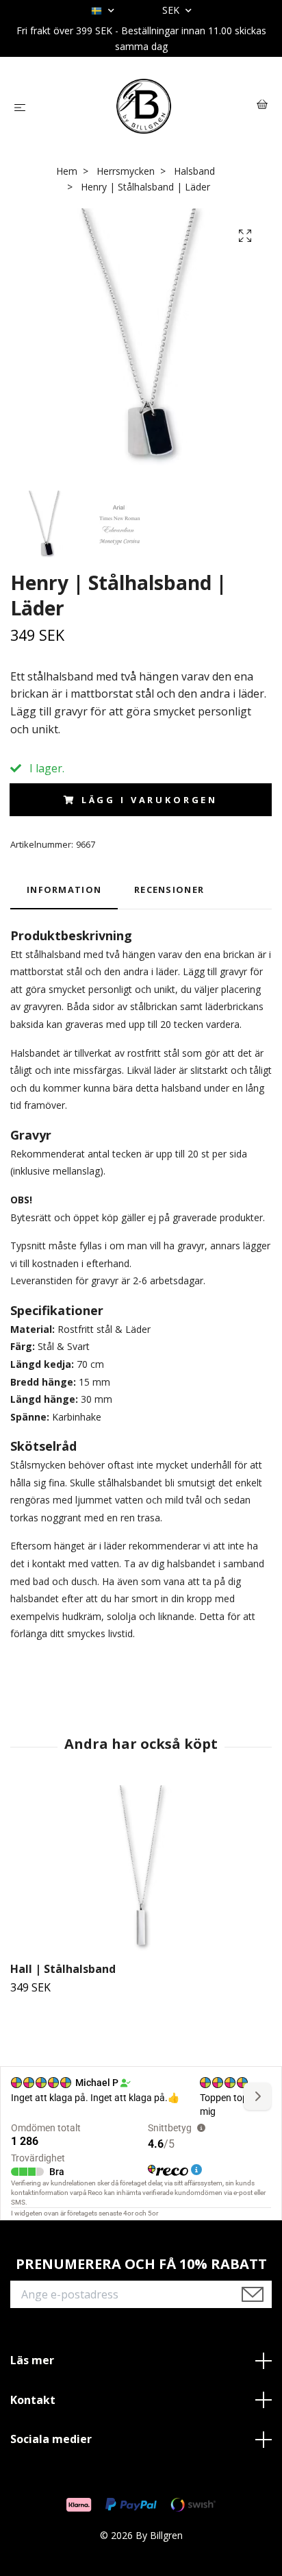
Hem (67, 171)
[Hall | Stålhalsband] (141, 1871)
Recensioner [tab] (169, 890)
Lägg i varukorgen (150, 800)
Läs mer (32, 2360)
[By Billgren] (144, 106)
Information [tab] (64, 890)
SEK (172, 10)
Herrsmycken (126, 171)
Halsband (194, 171)
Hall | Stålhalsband (63, 1969)
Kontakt (33, 2400)
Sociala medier (51, 2439)
